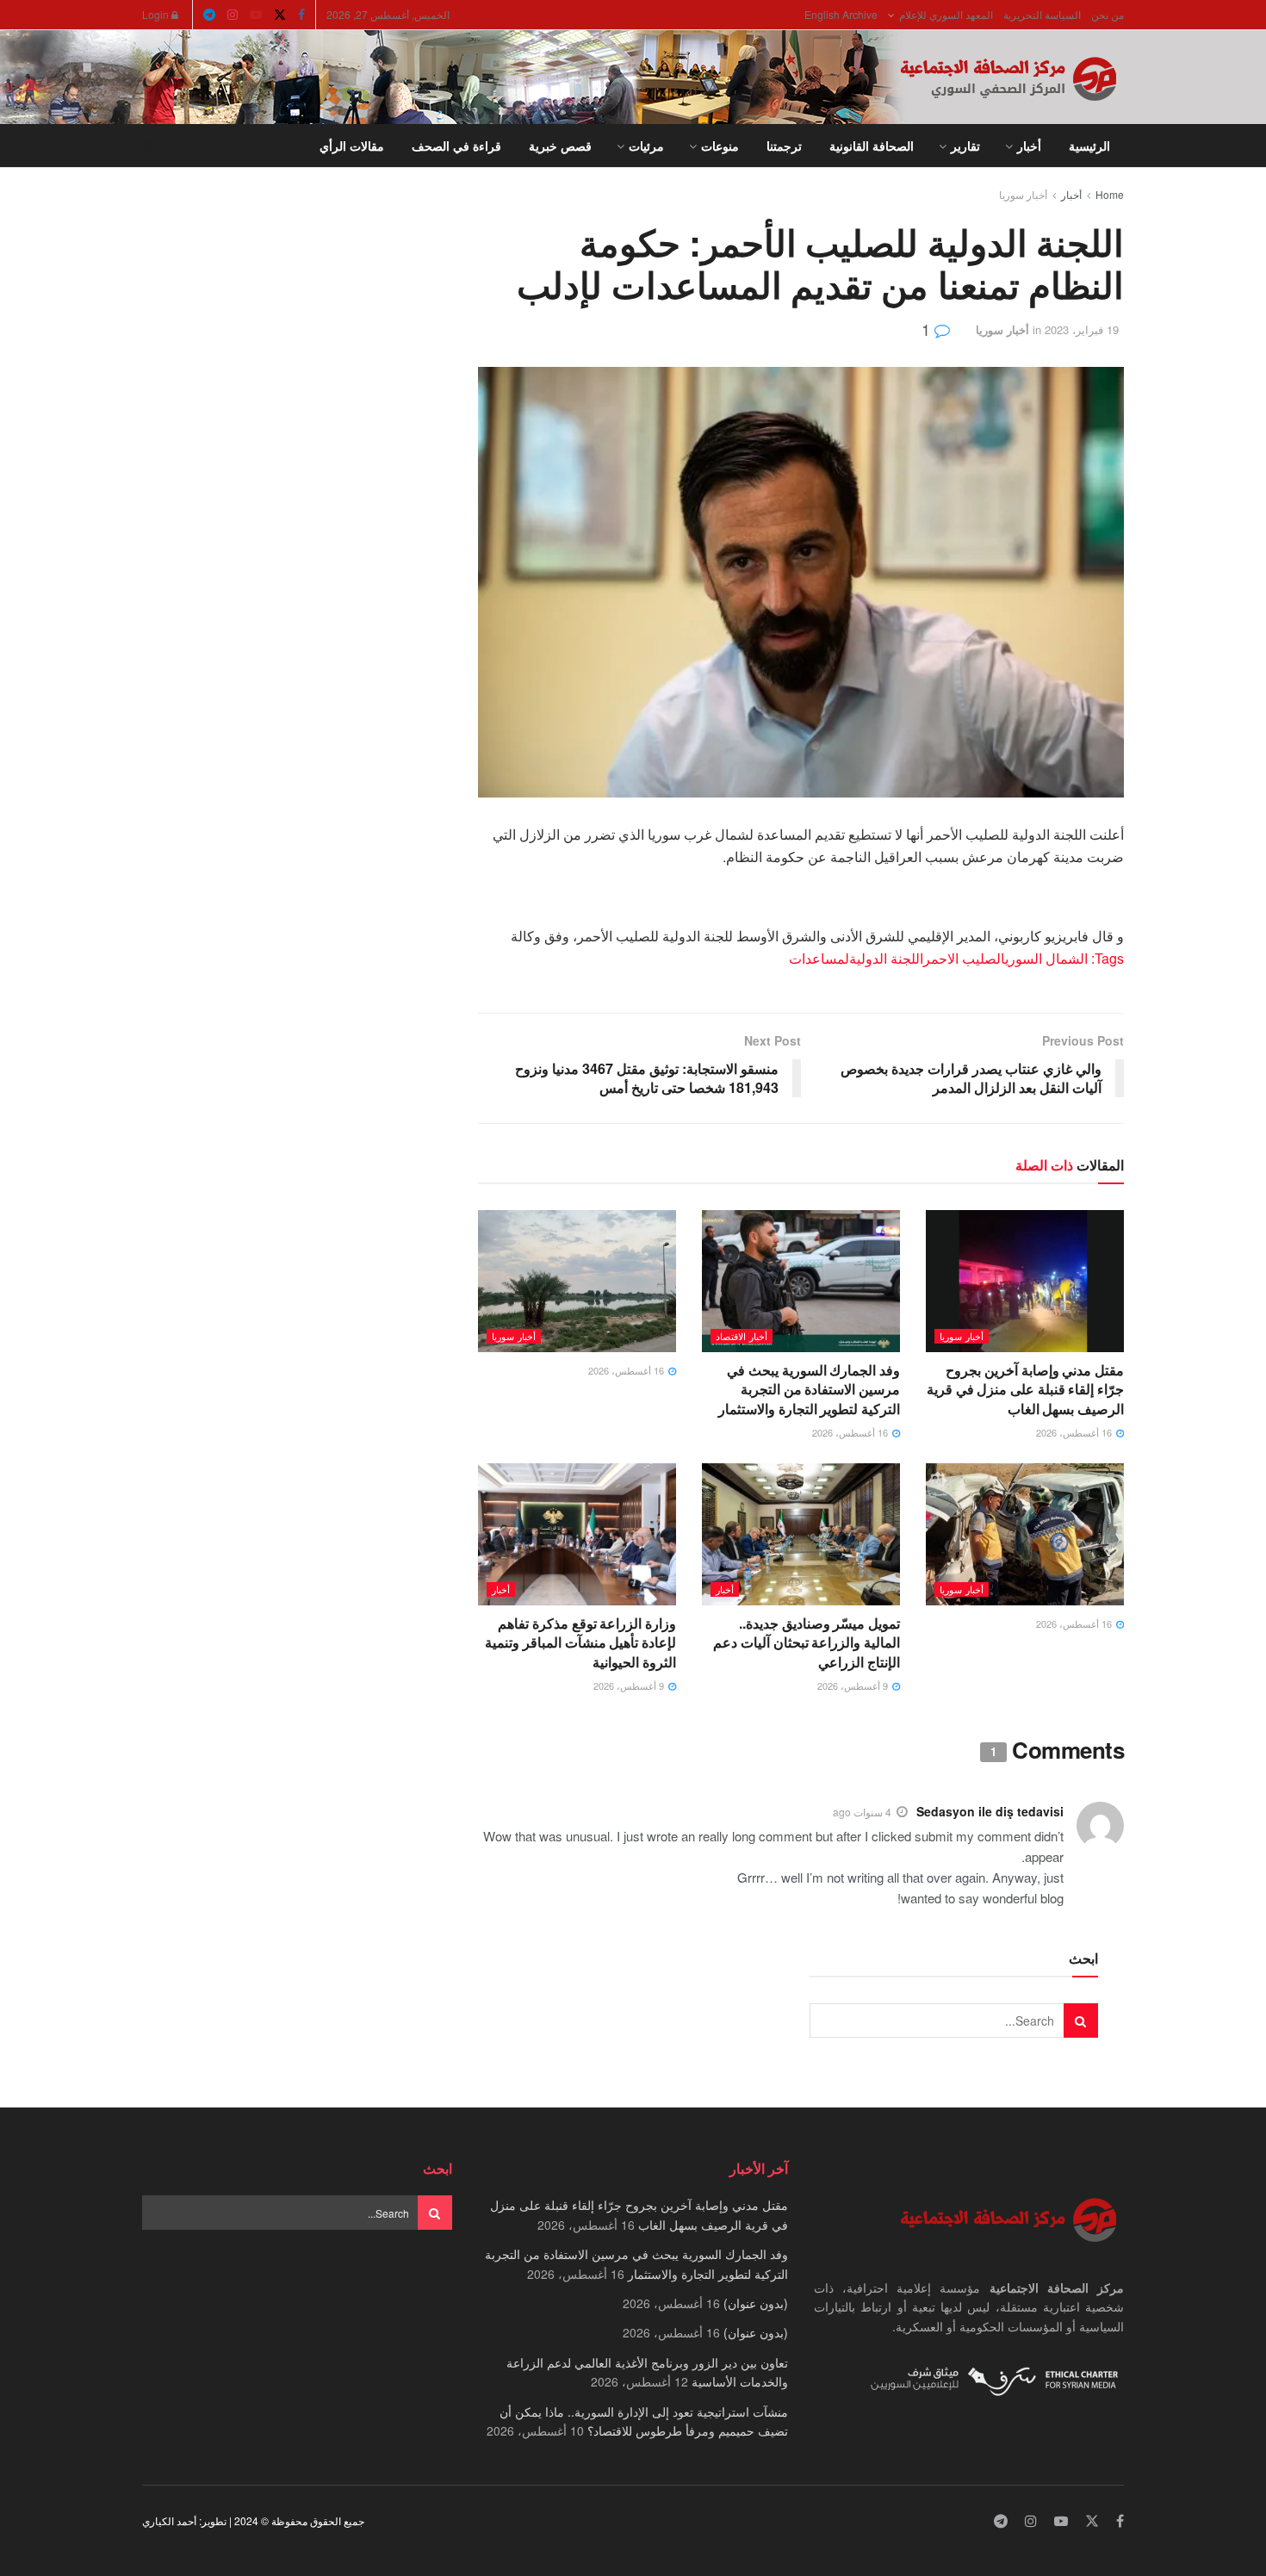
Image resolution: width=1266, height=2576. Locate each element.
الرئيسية (1089, 146)
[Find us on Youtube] (256, 15)
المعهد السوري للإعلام (946, 14)
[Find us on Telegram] (209, 15)
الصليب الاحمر (964, 958)
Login (157, 14)
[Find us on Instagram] (233, 15)
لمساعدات (819, 958)
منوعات (720, 146)
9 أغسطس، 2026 (854, 1685)
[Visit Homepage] (1012, 78)
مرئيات (646, 146)
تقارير (965, 146)
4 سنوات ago (862, 1812)
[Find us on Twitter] (280, 15)
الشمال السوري (1046, 958)
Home (1110, 194)
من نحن (1108, 14)
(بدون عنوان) (756, 2303)
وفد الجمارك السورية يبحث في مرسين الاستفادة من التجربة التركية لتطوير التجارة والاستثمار (809, 1389)
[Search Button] (149, 146)
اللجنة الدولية (886, 958)
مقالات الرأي (352, 146)
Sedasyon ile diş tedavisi (990, 1811)
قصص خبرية (560, 146)
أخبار (1029, 146)
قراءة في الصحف (456, 146)
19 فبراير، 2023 (1082, 329)
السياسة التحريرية (1042, 14)
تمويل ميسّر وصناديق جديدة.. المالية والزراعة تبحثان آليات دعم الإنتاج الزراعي (807, 1642)
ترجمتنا (784, 146)
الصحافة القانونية (872, 146)
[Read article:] (577, 1281)
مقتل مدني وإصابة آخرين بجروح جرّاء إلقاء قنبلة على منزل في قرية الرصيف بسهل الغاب (1025, 1389)
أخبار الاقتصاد (742, 1336)
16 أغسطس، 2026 (1075, 1432)
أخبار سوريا (1023, 194)
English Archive (841, 14)
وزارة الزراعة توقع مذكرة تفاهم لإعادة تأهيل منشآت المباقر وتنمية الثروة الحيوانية (580, 1642)
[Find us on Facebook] (301, 15)
